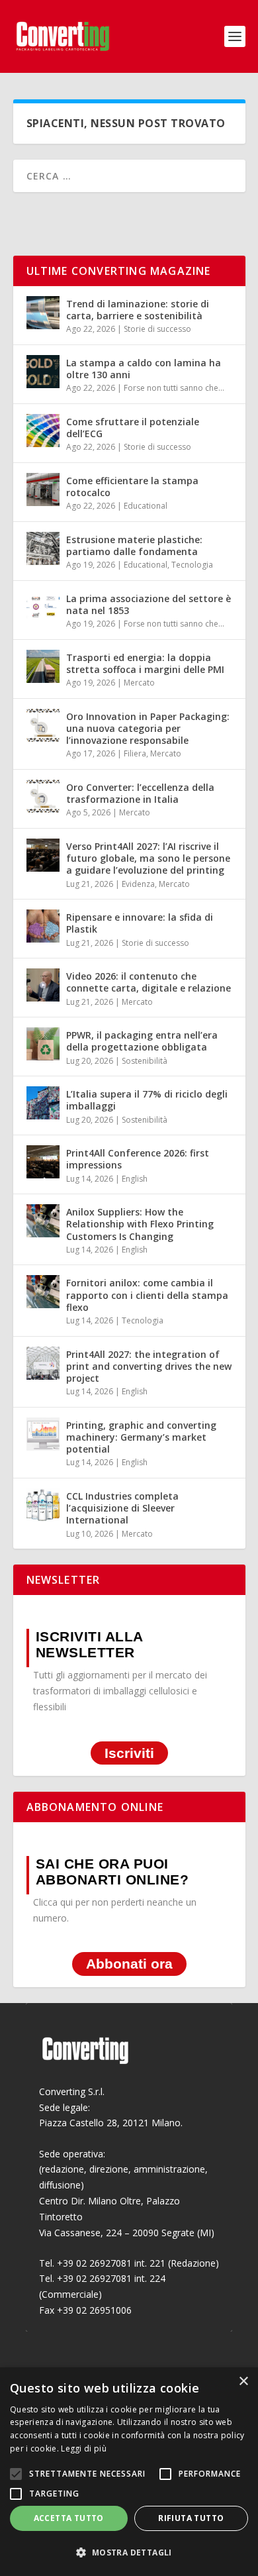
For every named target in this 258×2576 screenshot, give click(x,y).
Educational (146, 506)
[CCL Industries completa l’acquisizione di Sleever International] (43, 1505)
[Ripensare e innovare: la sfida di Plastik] (43, 926)
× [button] (243, 2382)
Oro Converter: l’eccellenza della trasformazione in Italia (140, 793)
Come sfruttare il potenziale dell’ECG (133, 428)
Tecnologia (192, 565)
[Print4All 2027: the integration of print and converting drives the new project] (43, 1363)
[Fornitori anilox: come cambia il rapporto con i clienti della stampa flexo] (43, 1292)
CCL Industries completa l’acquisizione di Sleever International (122, 1508)
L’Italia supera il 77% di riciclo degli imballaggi (147, 1100)
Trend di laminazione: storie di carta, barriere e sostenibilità (138, 310)
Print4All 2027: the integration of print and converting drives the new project (149, 1366)
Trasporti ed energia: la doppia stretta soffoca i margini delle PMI (145, 663)
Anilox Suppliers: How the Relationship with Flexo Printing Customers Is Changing (140, 1224)
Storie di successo (157, 329)
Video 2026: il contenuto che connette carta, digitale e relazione (149, 982)
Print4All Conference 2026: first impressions (138, 1159)
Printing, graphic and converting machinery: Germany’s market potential (141, 1437)
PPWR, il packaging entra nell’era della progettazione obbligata (142, 1041)
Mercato (139, 683)
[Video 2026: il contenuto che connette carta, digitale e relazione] (43, 985)
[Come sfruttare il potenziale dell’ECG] (43, 431)
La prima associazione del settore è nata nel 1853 (149, 604)
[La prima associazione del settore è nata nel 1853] (43, 607)
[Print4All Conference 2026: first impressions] (43, 1162)
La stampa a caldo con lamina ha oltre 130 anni (144, 369)
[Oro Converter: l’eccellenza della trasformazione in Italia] (43, 796)
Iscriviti (129, 1753)
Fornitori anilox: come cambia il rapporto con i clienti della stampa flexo (147, 1295)
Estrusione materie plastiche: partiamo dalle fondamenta (134, 545)
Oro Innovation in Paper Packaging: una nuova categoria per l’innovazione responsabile (148, 728)
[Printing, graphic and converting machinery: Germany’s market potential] (43, 1434)
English (135, 1179)
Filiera (135, 753)
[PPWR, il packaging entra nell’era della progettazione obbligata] (43, 1044)
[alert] (129, 2472)
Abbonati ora (129, 1964)
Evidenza (138, 884)
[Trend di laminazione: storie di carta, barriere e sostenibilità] (43, 313)
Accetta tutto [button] (69, 2518)
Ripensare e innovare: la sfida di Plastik (140, 923)
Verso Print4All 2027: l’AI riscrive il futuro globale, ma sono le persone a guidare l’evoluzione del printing (148, 858)
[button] (129, 2553)
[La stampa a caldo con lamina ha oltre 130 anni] (43, 372)
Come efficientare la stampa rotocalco (132, 487)
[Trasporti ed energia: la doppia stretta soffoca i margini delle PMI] (43, 666)
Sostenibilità (145, 1061)
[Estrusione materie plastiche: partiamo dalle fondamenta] (43, 548)
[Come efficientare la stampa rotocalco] (43, 489)
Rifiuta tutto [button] (191, 2518)
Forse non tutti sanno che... (174, 388)
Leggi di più (84, 2448)
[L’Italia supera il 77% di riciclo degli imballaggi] (43, 1103)
